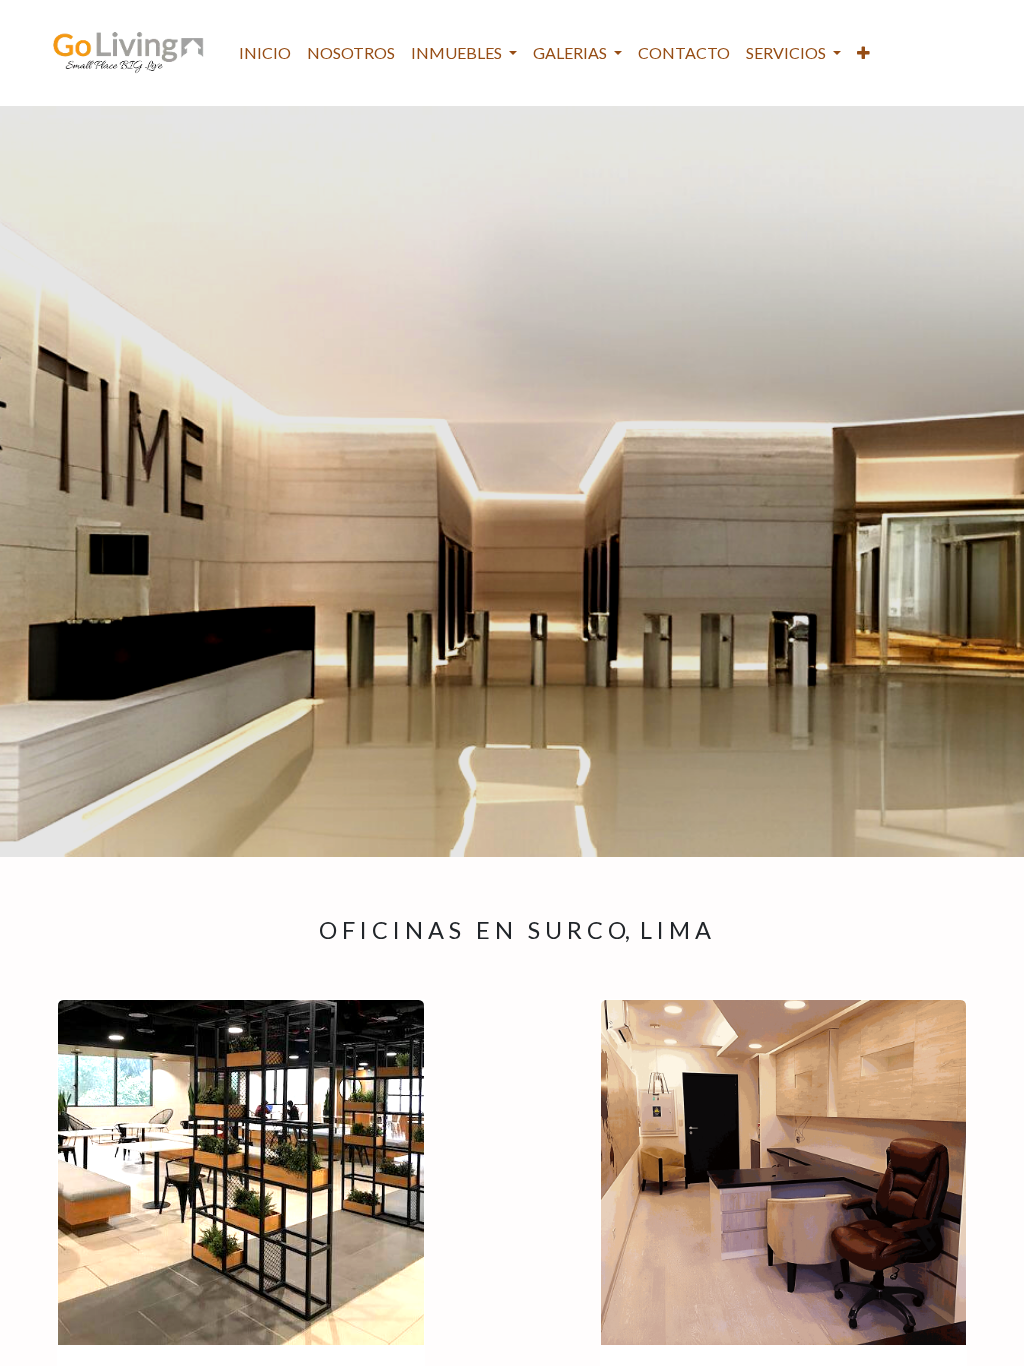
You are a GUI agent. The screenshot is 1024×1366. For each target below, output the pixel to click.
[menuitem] (265, 53)
